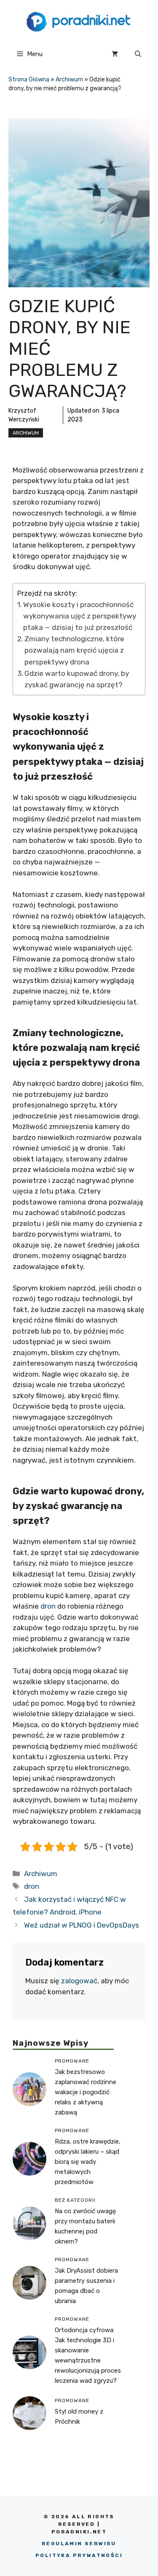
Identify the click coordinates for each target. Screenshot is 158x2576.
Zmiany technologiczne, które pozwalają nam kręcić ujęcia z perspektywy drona (74, 650)
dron (48, 1606)
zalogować (79, 1981)
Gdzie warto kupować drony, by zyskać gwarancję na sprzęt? (77, 679)
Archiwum (69, 80)
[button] (138, 54)
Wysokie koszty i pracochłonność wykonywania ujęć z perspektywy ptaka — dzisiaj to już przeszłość (80, 616)
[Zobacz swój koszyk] (115, 54)
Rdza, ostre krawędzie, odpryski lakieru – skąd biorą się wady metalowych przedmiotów (88, 2162)
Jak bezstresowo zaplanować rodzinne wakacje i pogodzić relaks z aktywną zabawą (86, 2092)
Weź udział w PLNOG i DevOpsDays (82, 1925)
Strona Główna (29, 80)
